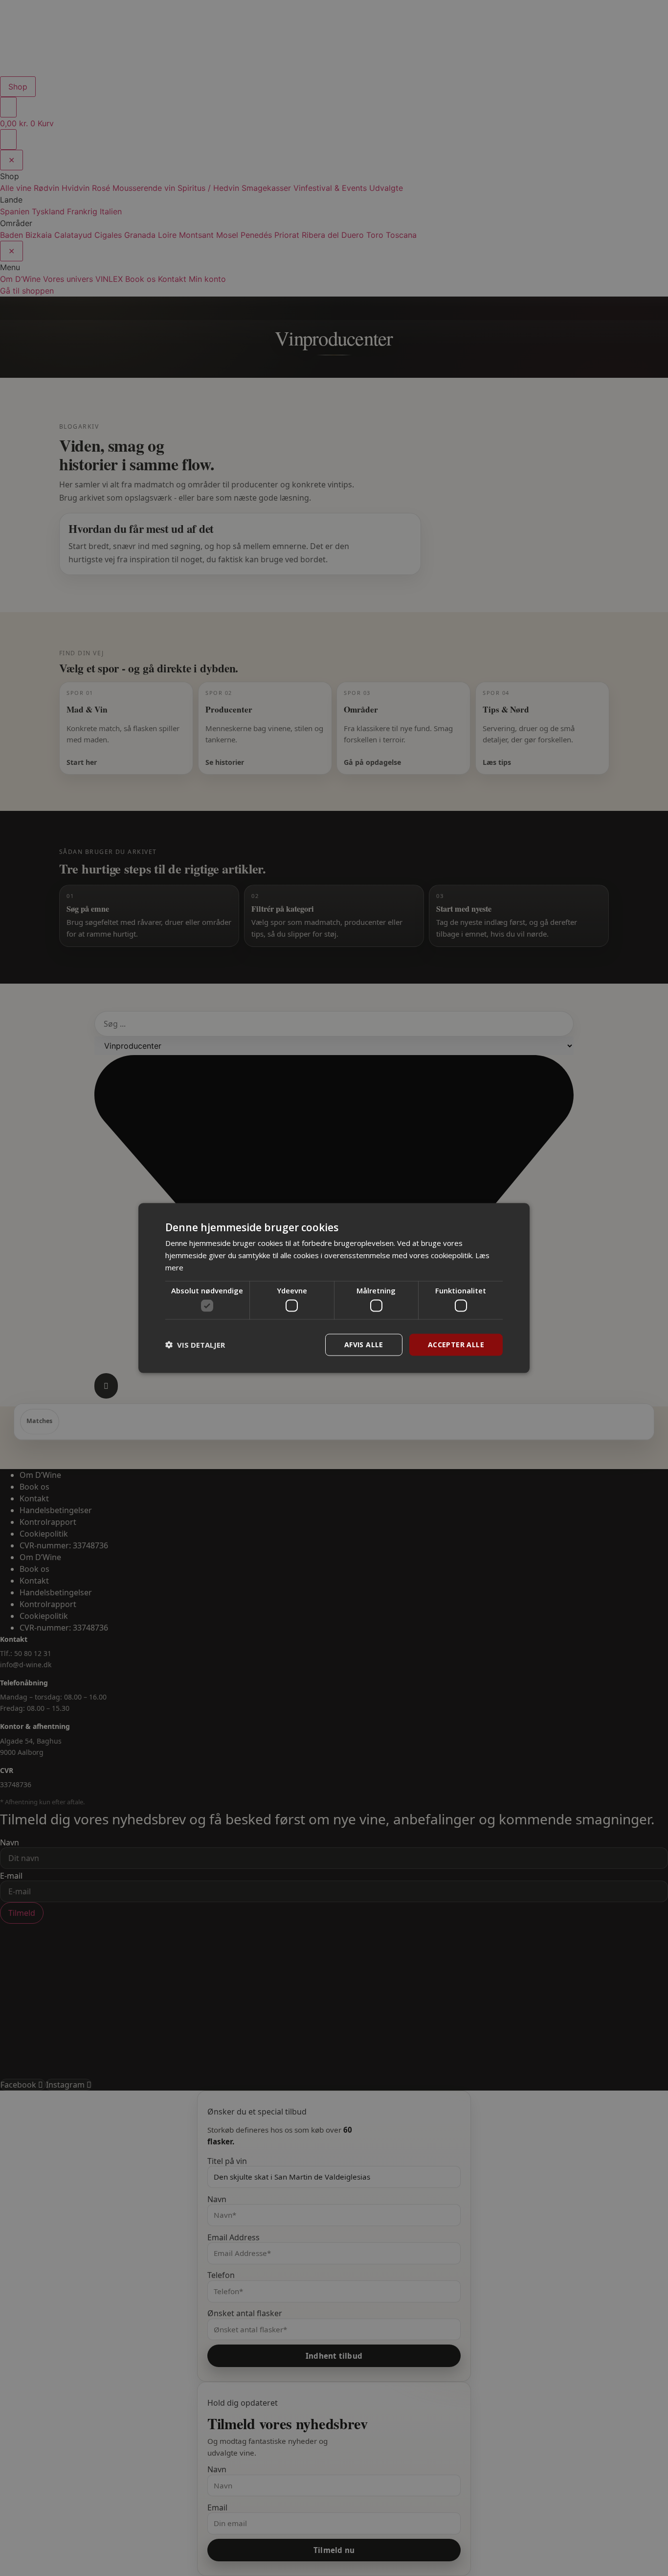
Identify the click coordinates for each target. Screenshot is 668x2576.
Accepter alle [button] (456, 1345)
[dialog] (334, 1288)
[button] (195, 1345)
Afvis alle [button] (364, 1345)
